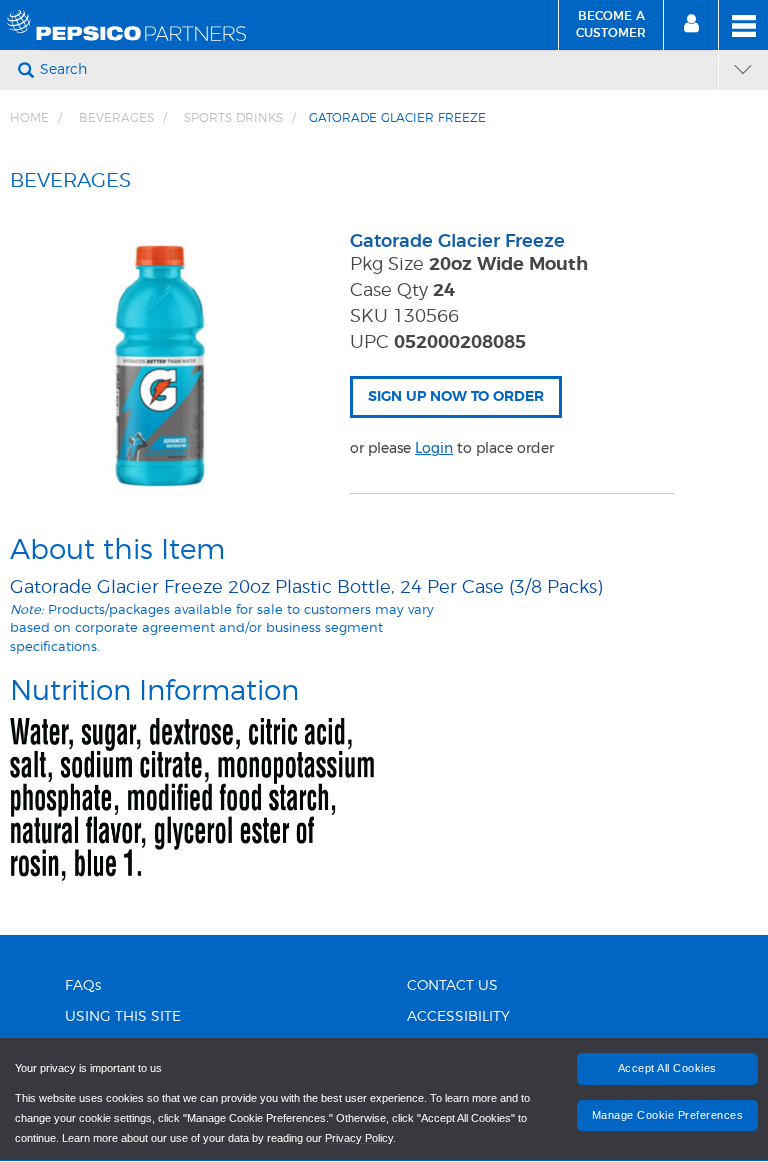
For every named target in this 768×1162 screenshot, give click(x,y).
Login (434, 448)
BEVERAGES (116, 118)
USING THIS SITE (123, 1017)
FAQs (83, 986)
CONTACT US (452, 986)
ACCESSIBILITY (458, 1017)
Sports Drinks (233, 118)
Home (29, 118)
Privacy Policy (359, 1138)
